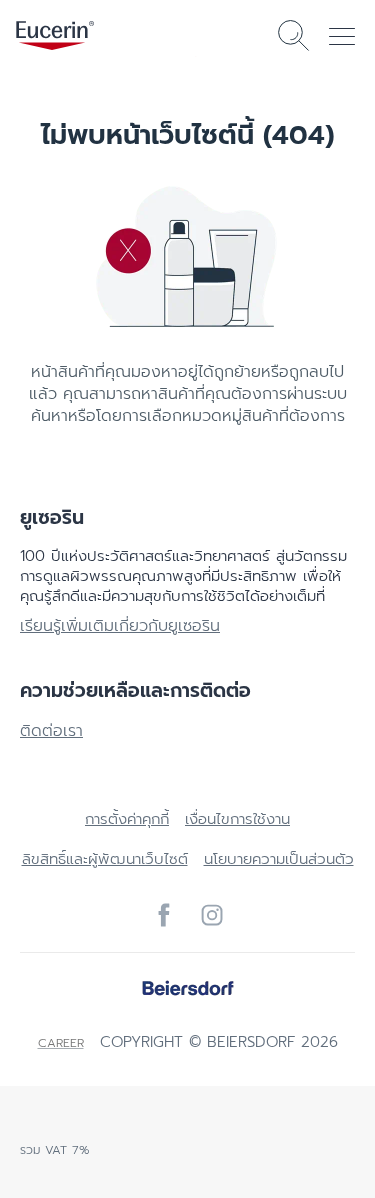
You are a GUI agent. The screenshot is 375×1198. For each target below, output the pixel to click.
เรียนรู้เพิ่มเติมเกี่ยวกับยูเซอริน (120, 626)
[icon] (164, 915)
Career (61, 1043)
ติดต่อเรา (51, 731)
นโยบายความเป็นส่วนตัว (279, 859)
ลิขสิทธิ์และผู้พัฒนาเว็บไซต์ (105, 859)
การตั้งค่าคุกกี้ (127, 819)
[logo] (55, 35)
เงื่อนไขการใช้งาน (237, 819)
